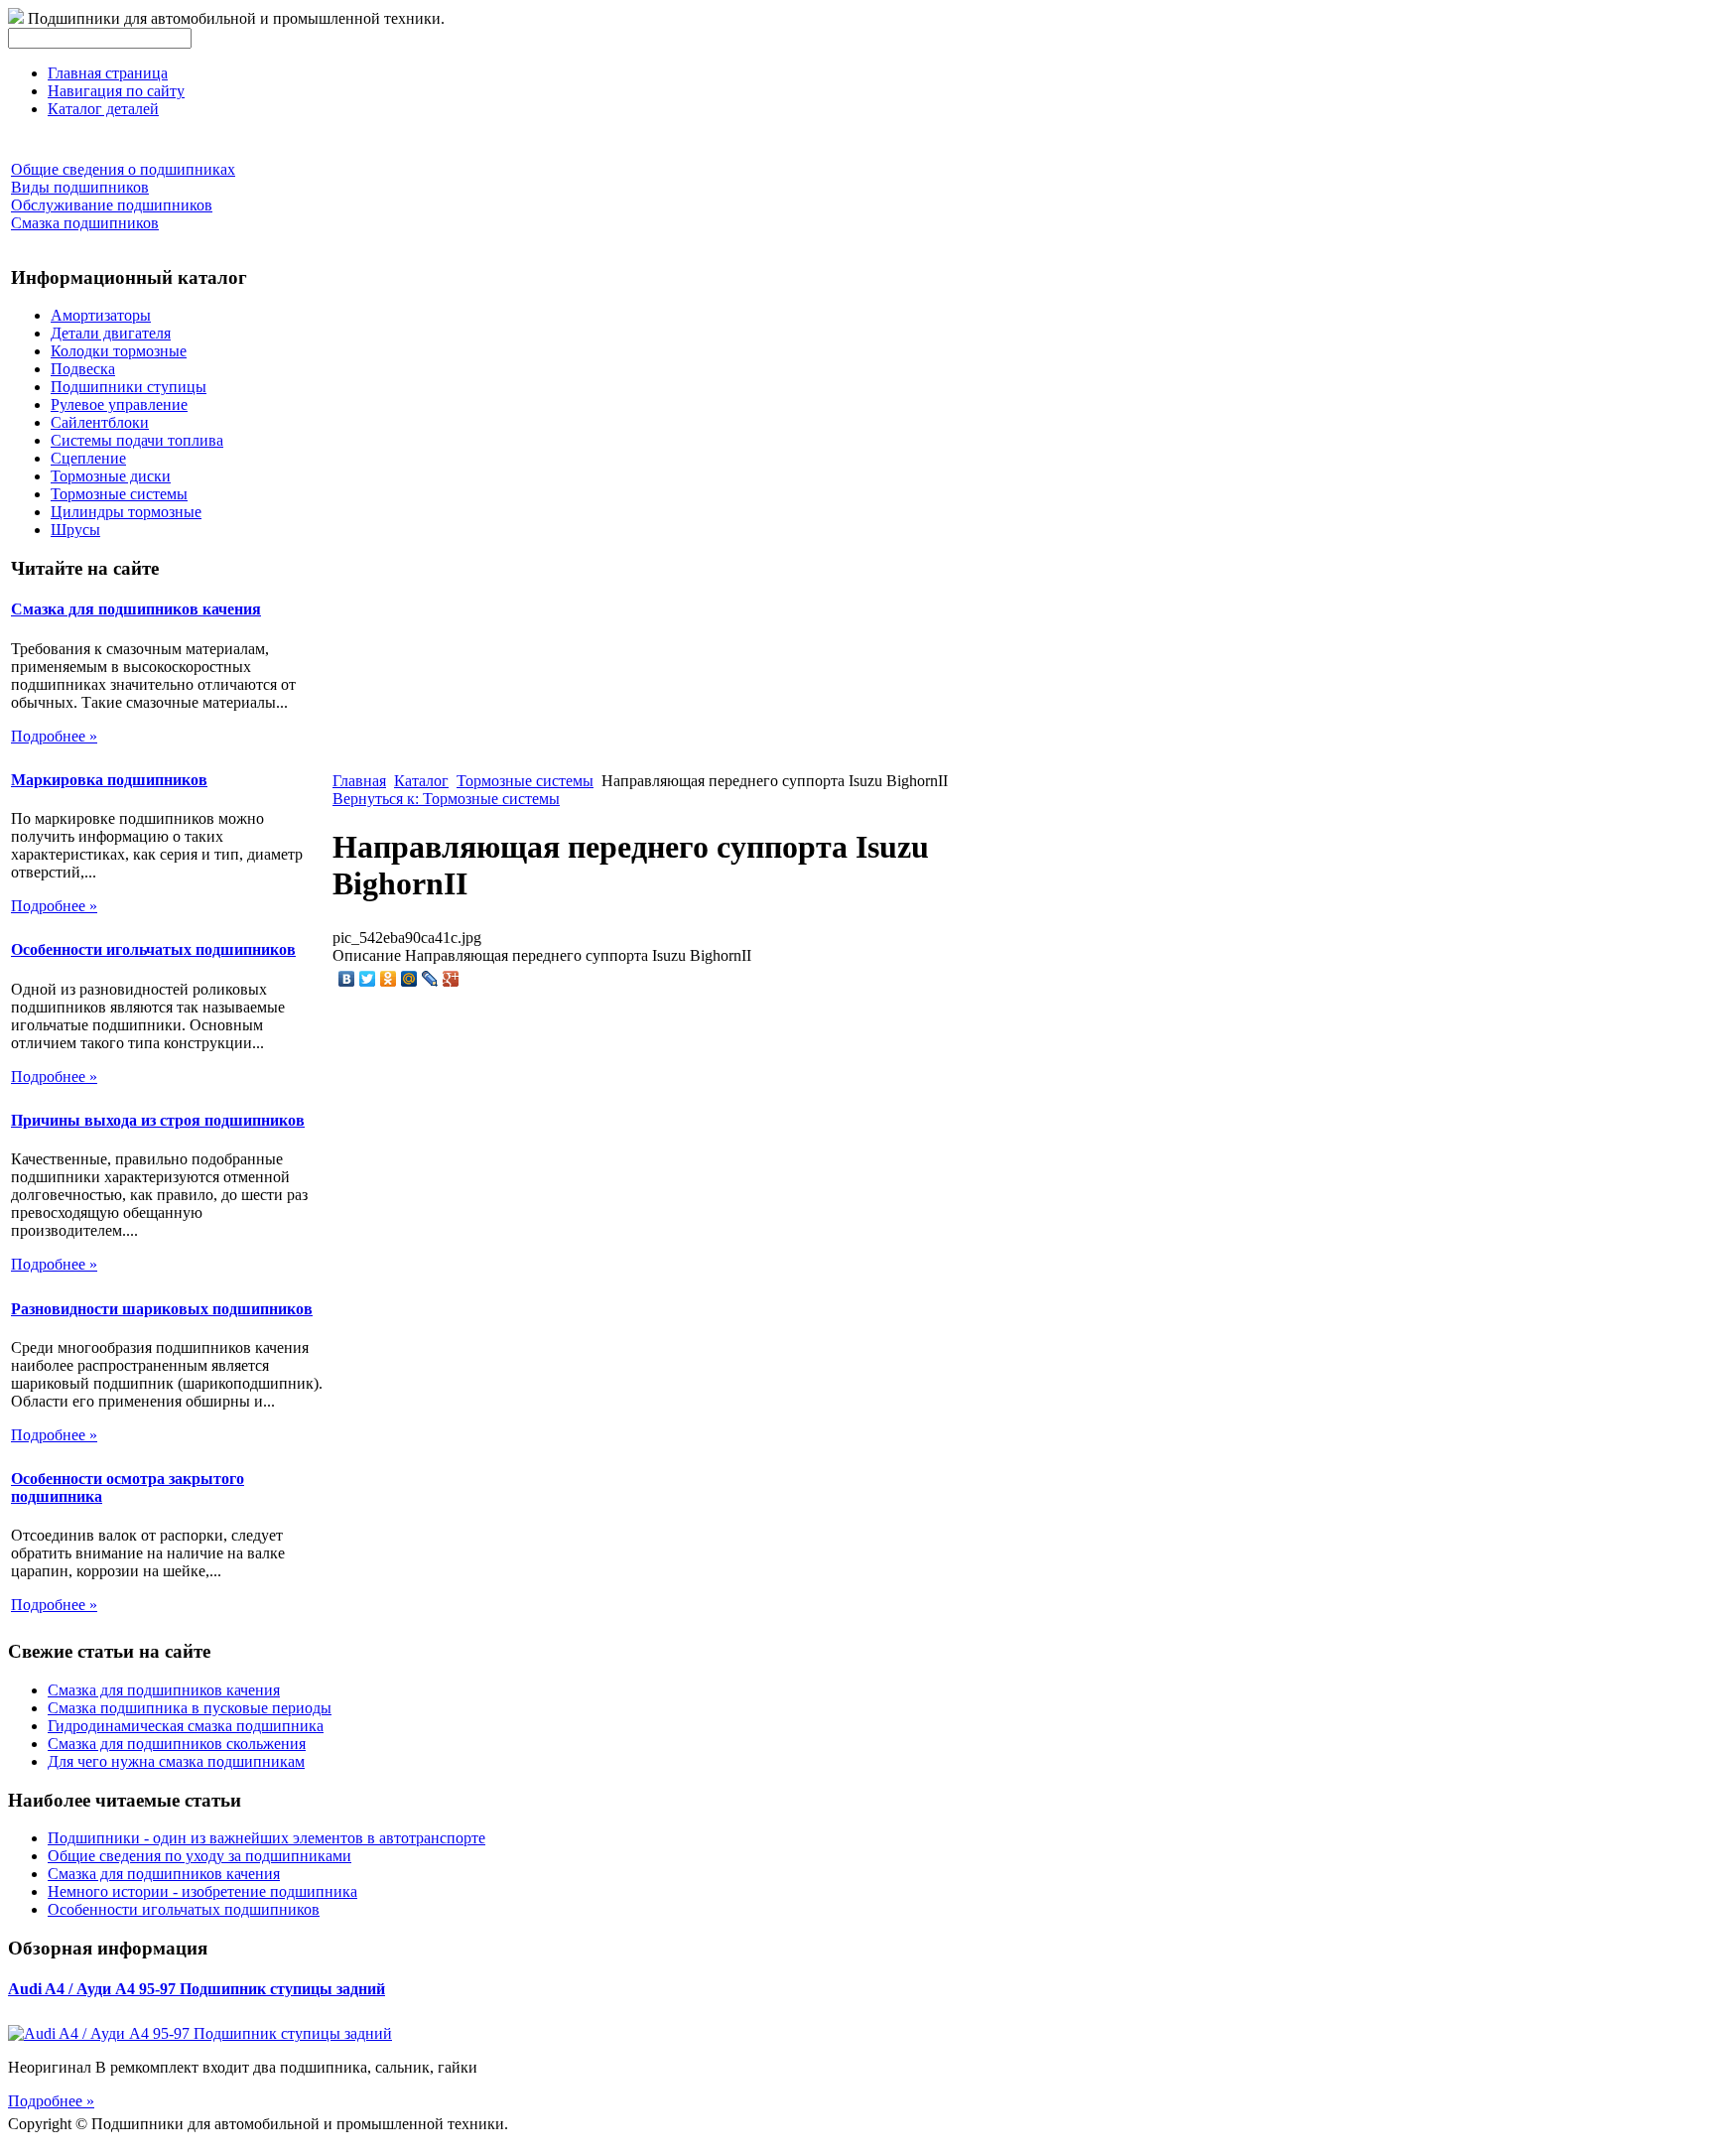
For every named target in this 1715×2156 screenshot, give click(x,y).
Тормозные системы (119, 494)
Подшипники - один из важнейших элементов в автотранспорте (266, 1838)
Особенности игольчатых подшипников (153, 949)
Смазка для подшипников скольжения (177, 1744)
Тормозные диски (111, 476)
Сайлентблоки (100, 422)
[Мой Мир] (409, 979)
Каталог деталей (103, 109)
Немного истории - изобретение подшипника (202, 1891)
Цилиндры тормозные (126, 512)
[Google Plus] (451, 979)
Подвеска (83, 369)
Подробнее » (54, 736)
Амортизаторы (101, 315)
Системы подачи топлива (137, 440)
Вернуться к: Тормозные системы (446, 799)
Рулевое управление (119, 404)
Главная (359, 781)
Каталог (421, 781)
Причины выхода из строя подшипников (158, 1120)
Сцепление (88, 458)
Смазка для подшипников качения (136, 609)
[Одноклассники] (389, 979)
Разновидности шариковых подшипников (162, 1309)
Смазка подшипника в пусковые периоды (190, 1708)
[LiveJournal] (430, 979)
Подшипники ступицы (129, 387)
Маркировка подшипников (109, 780)
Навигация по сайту (116, 91)
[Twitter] (368, 979)
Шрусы (75, 530)
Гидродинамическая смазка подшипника (186, 1726)
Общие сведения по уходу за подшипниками (199, 1856)
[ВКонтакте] (347, 979)
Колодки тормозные (119, 351)
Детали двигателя (111, 333)
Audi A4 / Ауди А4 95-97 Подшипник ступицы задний (197, 1989)
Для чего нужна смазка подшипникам (176, 1761)
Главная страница (108, 73)
